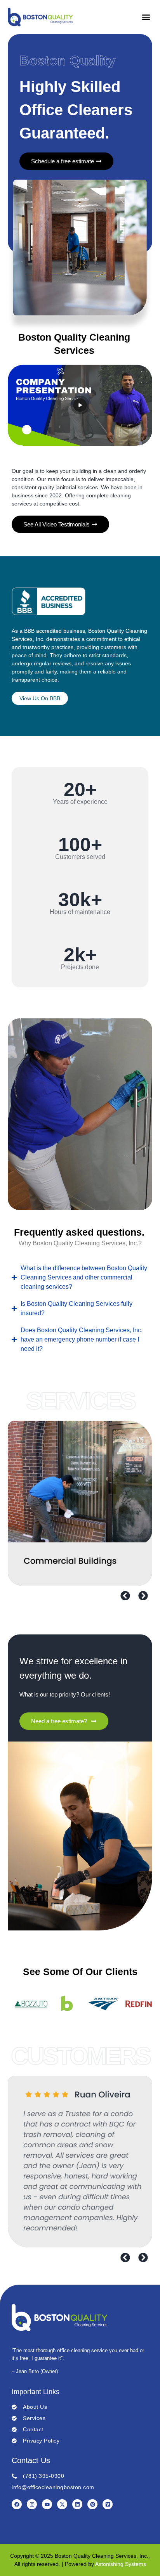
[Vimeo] (108, 2504)
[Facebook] (17, 2504)
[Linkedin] (77, 2504)
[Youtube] (47, 2504)
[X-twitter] (62, 2504)
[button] (146, 17)
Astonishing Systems (121, 2564)
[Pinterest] (92, 2504)
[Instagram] (32, 2504)
